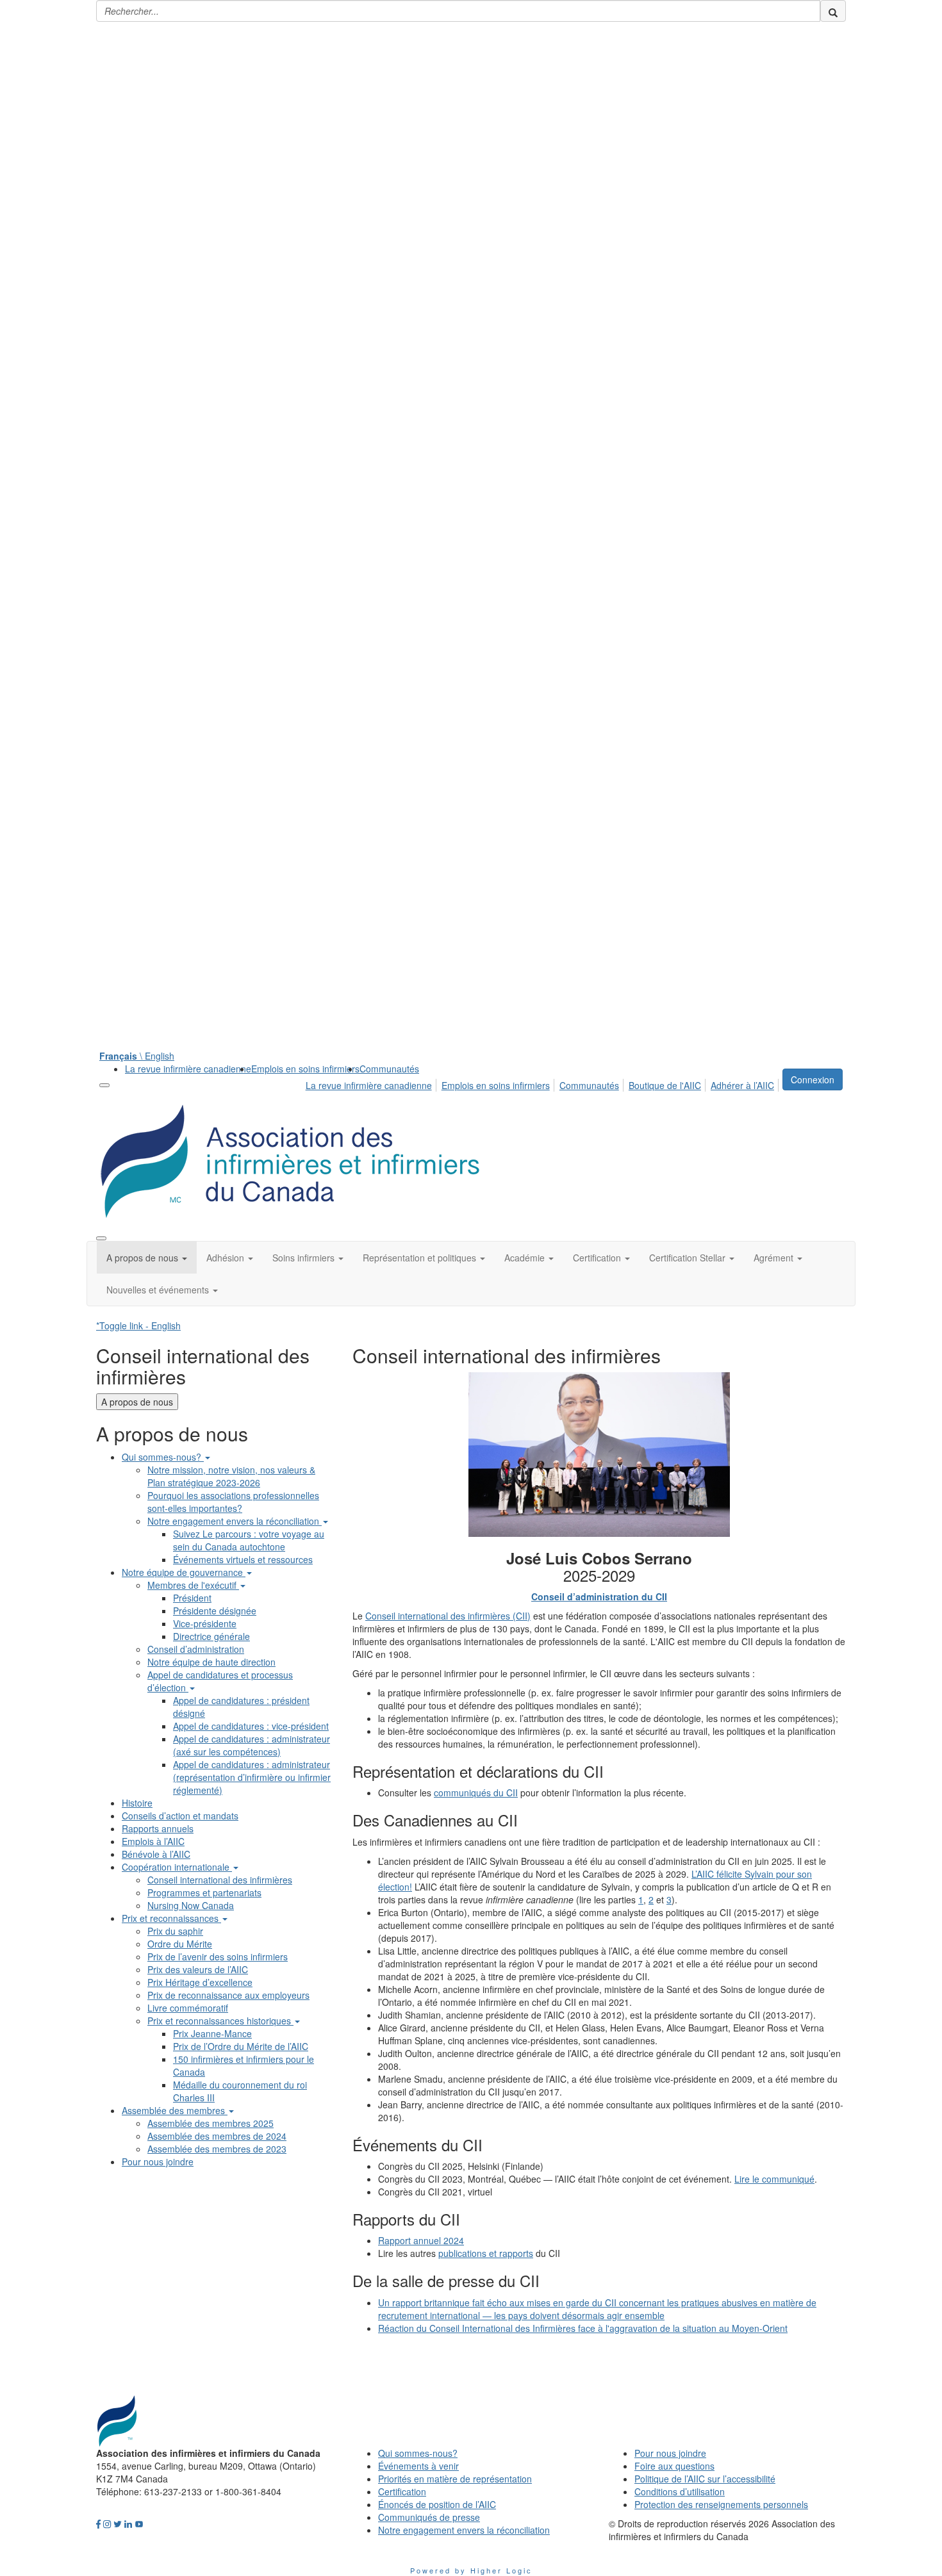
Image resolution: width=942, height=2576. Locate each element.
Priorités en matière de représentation (455, 2479)
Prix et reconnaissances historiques (220, 2021)
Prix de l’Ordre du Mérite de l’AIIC (241, 2046)
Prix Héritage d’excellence (200, 1982)
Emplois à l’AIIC (153, 1841)
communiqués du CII (476, 1793)
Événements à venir (418, 2466)
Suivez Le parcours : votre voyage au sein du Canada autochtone (249, 1540)
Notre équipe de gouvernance (184, 1572)
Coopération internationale (177, 1867)
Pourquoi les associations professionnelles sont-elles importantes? (233, 1502)
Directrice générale (211, 1636)
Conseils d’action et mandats (180, 1816)
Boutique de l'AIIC (665, 1085)
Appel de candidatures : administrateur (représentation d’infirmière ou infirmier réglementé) (252, 1777)
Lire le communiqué (774, 2179)
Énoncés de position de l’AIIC (437, 2504)
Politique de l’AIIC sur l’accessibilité (705, 2479)
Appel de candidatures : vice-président (251, 1726)
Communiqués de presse (429, 2517)
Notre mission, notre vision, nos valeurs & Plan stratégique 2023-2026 (231, 1476)
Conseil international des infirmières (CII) (448, 1616)
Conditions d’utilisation (680, 2491)
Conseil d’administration (196, 1649)
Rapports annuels (158, 1828)
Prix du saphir (175, 1931)
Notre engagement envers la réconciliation (235, 1521)
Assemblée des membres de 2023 (217, 2149)
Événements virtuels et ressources (243, 1559)
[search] (833, 11)
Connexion (813, 1079)
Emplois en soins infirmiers (305, 1069)
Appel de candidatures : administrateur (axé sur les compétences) (252, 1745)
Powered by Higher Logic (471, 2570)
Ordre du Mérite (180, 1944)
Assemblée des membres (175, 2110)
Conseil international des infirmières (220, 1880)
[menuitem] (188, 1069)
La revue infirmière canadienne (188, 1069)
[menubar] (543, 1083)
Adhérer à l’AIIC (742, 1085)
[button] (147, 1258)
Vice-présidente (205, 1623)
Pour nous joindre (158, 2162)
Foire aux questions (674, 2466)
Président (192, 1598)
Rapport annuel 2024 (421, 2240)
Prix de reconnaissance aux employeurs (228, 1995)
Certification (402, 2491)
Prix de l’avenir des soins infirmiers (218, 1957)
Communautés (389, 1069)
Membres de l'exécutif (193, 1585)
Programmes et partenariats (204, 1892)
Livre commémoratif (188, 2008)
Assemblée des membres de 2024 (217, 2136)
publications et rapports (486, 2253)
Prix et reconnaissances (171, 1918)
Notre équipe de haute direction (211, 1662)
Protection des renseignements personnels (721, 2504)
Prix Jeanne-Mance (212, 2033)
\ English (137, 1056)
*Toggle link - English (138, 1325)
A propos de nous (137, 1402)
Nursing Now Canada (191, 1905)
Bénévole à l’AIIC (156, 1854)
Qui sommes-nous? (163, 1457)
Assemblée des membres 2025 (211, 2123)
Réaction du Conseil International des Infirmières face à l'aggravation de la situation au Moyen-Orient (583, 2328)
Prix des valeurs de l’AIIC (198, 1969)
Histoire (137, 1803)
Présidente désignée (215, 1611)
